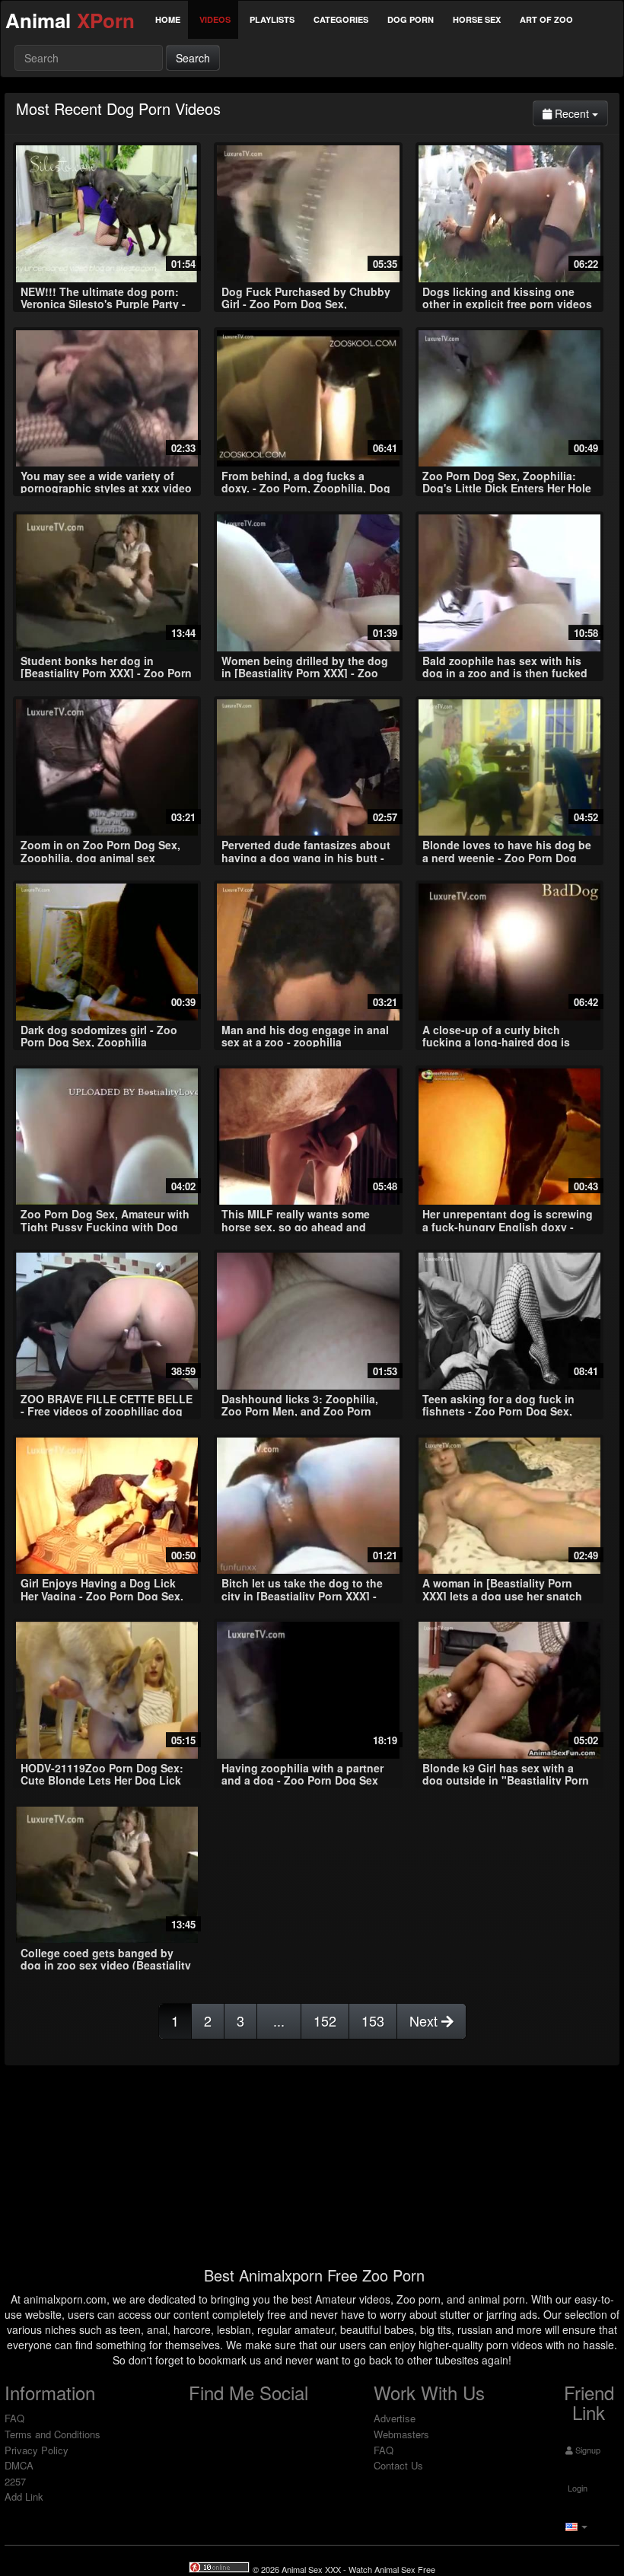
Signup (587, 2450)
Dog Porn (411, 19)
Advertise (395, 2418)
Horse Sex (477, 19)
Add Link (24, 2496)
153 (373, 2020)
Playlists (272, 19)
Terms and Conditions (53, 2434)
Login (576, 2488)
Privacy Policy (37, 2450)
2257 (15, 2481)
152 (325, 2020)
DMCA (19, 2465)
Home (168, 19)
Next (425, 2020)
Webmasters (401, 2434)
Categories (341, 19)
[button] (575, 2526)
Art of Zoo (546, 19)
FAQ (14, 2418)
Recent (580, 113)
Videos (215, 19)
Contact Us (398, 2465)
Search (193, 58)
